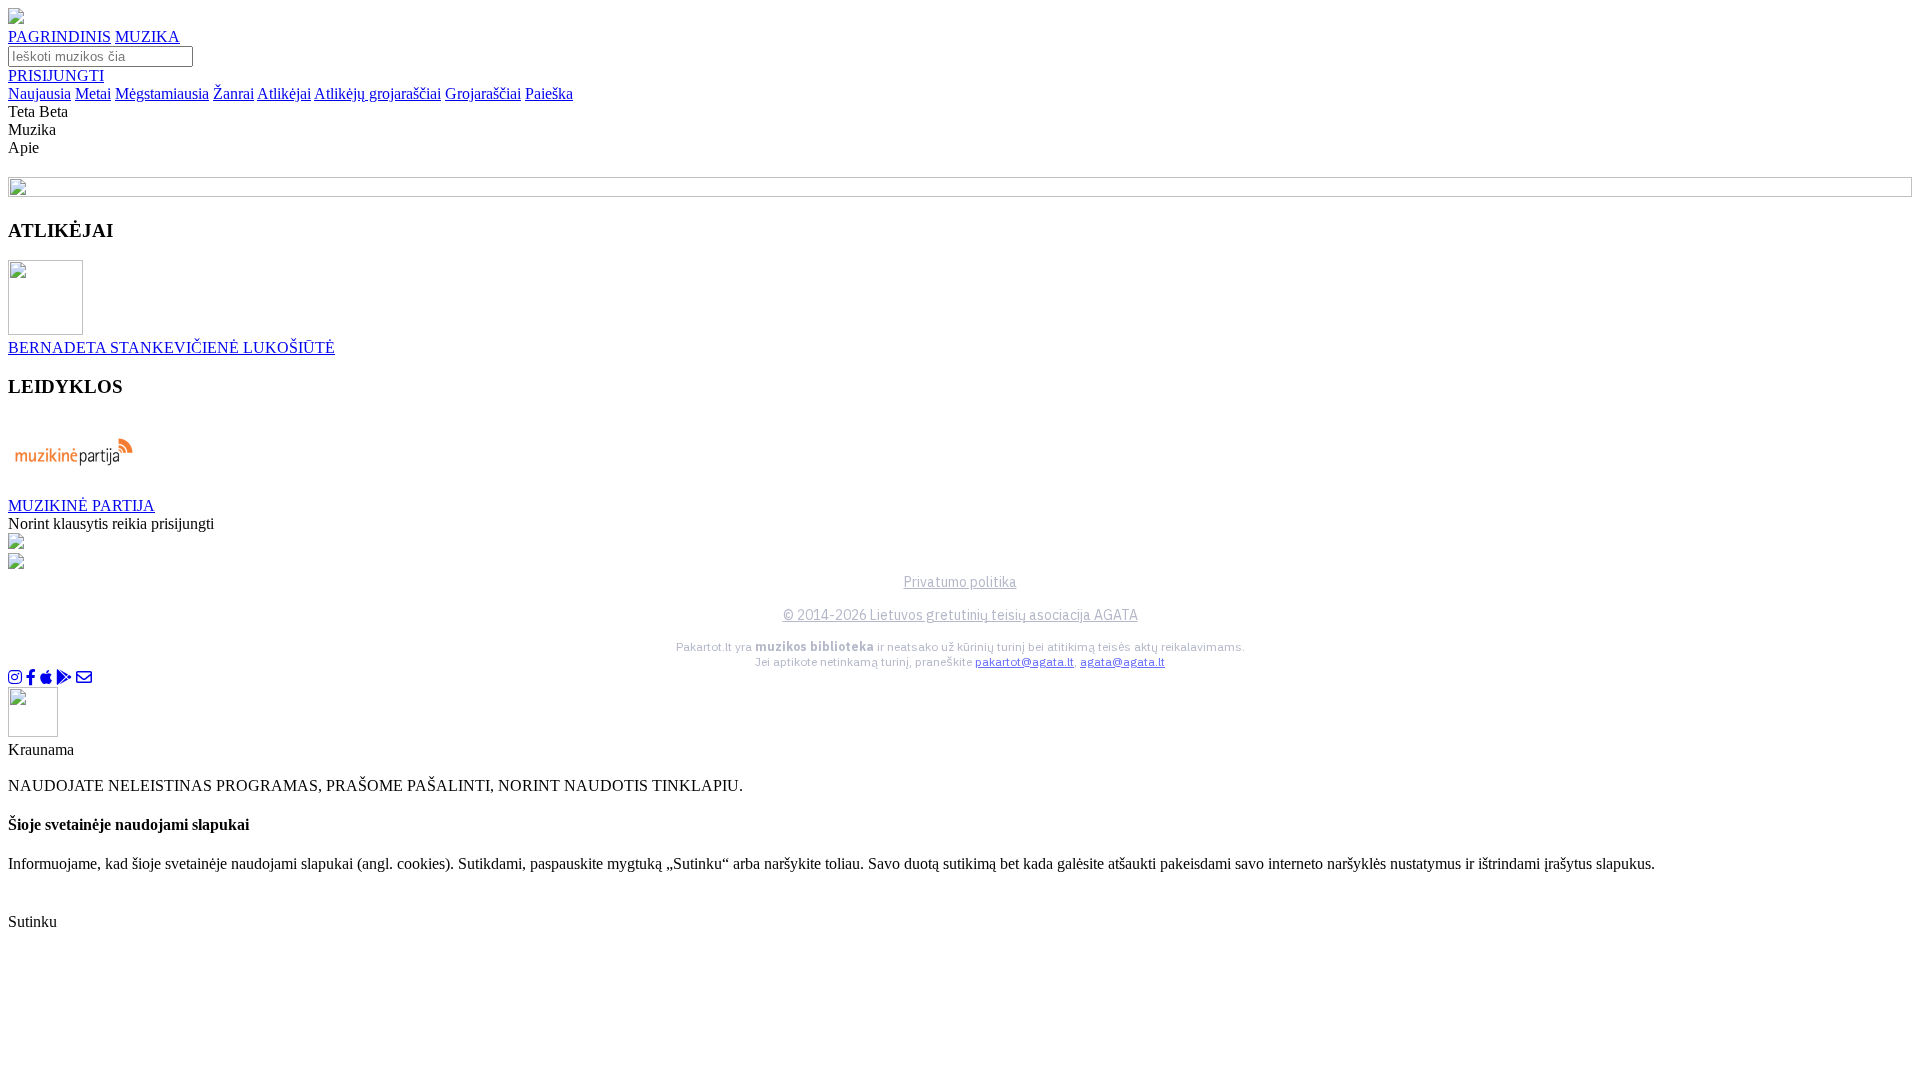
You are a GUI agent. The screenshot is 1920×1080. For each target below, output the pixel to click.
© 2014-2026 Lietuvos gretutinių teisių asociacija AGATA (960, 615)
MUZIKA (147, 36)
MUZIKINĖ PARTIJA (81, 505)
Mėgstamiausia (162, 93)
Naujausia (39, 93)
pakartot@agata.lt (1024, 661)
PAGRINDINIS (59, 36)
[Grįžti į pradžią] (16, 18)
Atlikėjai (284, 93)
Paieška (549, 93)
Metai (93, 93)
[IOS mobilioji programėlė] (46, 677)
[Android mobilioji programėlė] (64, 677)
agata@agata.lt (1122, 661)
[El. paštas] (84, 677)
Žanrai (233, 93)
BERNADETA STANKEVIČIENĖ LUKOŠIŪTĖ (171, 347)
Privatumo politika (960, 582)
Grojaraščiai (483, 93)
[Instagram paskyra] (15, 677)
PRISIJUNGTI (56, 75)
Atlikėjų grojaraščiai (377, 93)
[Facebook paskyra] (31, 677)
